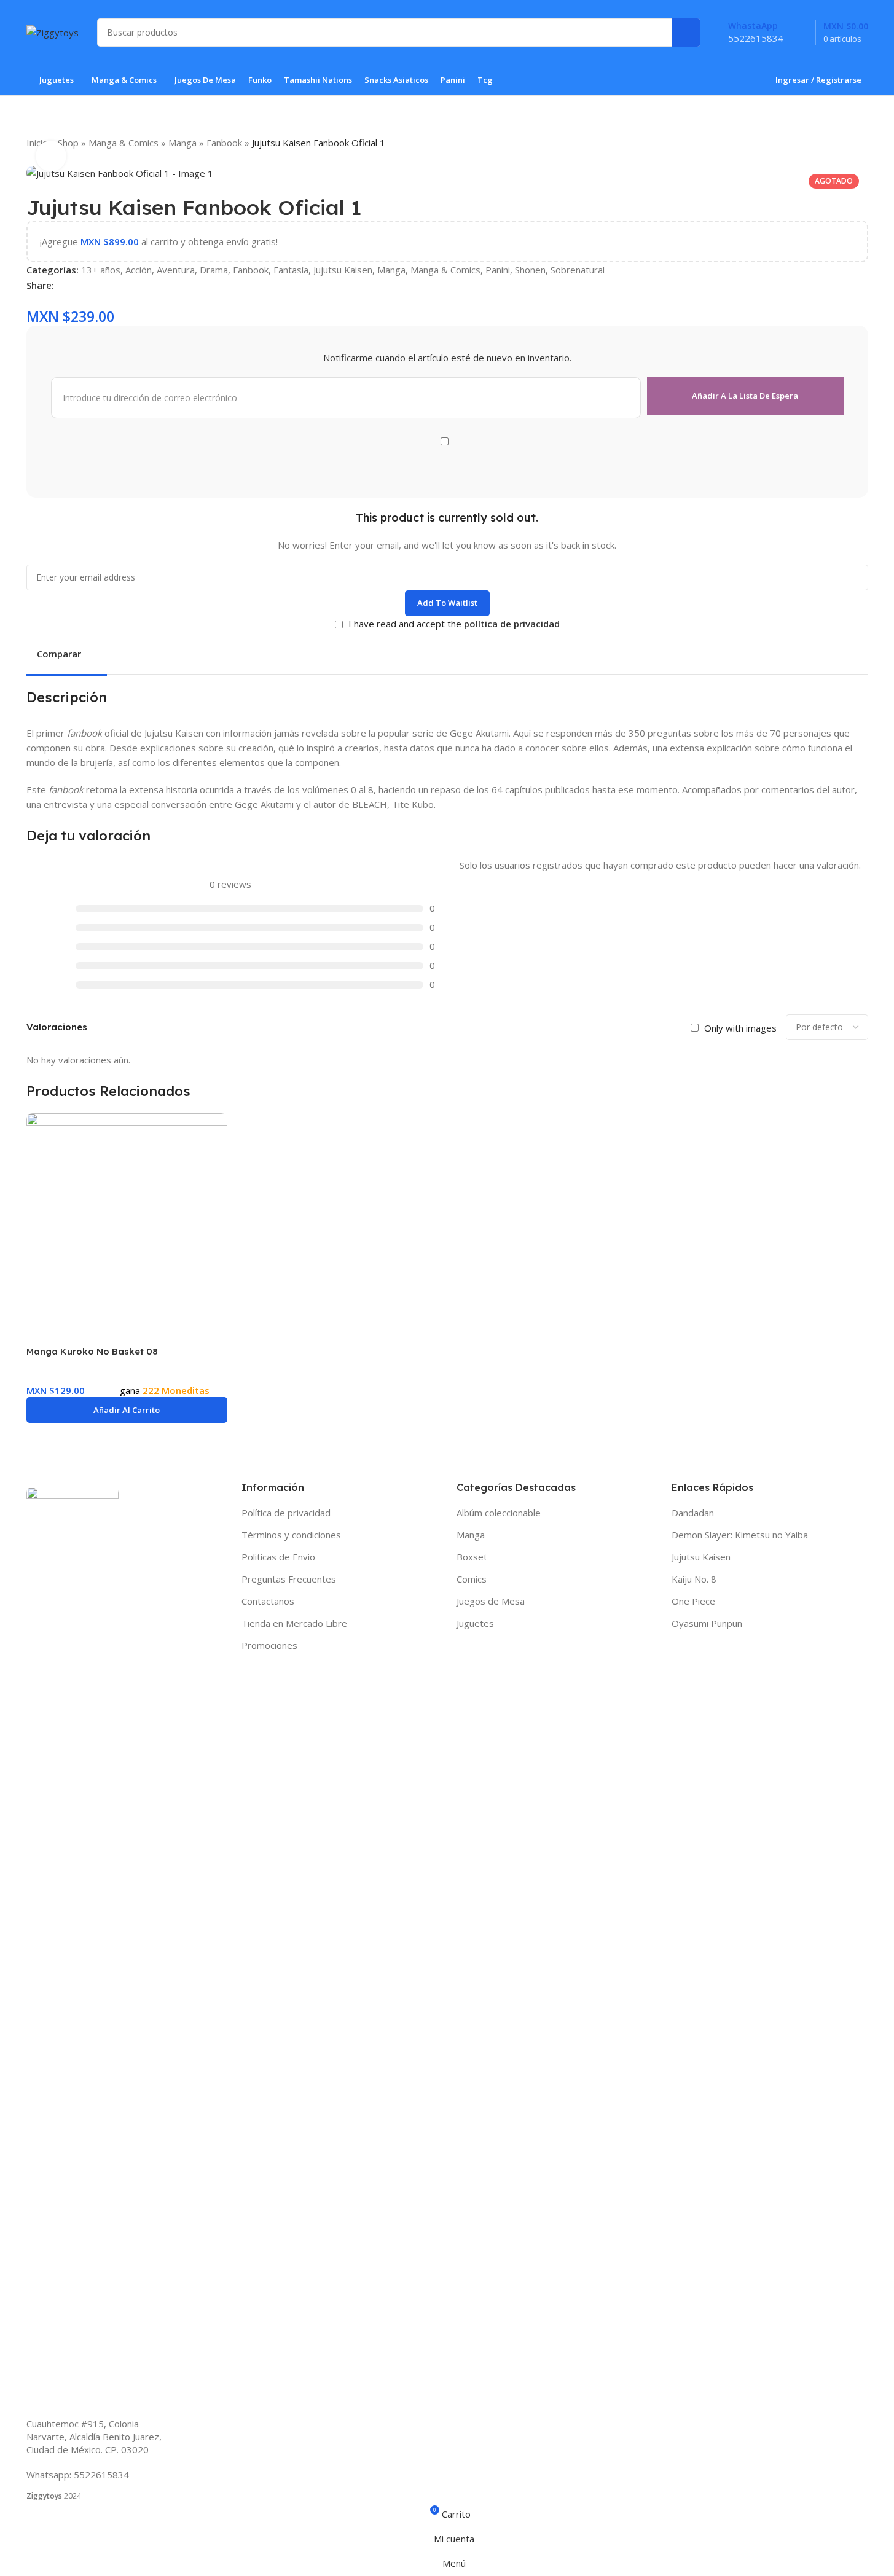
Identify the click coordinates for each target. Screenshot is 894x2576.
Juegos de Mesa (491, 1601)
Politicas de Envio (278, 1557)
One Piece (693, 1601)
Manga (182, 143)
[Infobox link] (756, 32)
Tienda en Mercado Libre (294, 1623)
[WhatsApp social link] (120, 285)
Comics (472, 1579)
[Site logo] (53, 31)
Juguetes (475, 1623)
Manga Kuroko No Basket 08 (92, 1351)
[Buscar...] (686, 33)
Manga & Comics (124, 143)
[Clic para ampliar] (51, 156)
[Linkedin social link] (106, 285)
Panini (498, 270)
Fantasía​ (291, 270)
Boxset (472, 1557)
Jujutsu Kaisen (343, 270)
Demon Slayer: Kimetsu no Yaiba (740, 1535)
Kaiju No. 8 (694, 1579)
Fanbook (224, 143)
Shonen (530, 270)
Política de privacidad (286, 1513)
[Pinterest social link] (91, 285)
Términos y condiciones (291, 1535)
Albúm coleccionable (499, 1513)
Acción (139, 270)
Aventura (176, 270)
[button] (127, 1410)
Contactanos (268, 1601)
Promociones (269, 1645)
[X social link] (76, 285)
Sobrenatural (578, 270)
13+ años (101, 270)
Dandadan (693, 1513)
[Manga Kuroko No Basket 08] (127, 1214)
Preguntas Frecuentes (289, 1579)
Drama (214, 270)
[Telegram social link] (135, 285)
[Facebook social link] (61, 285)
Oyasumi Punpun (707, 1623)
